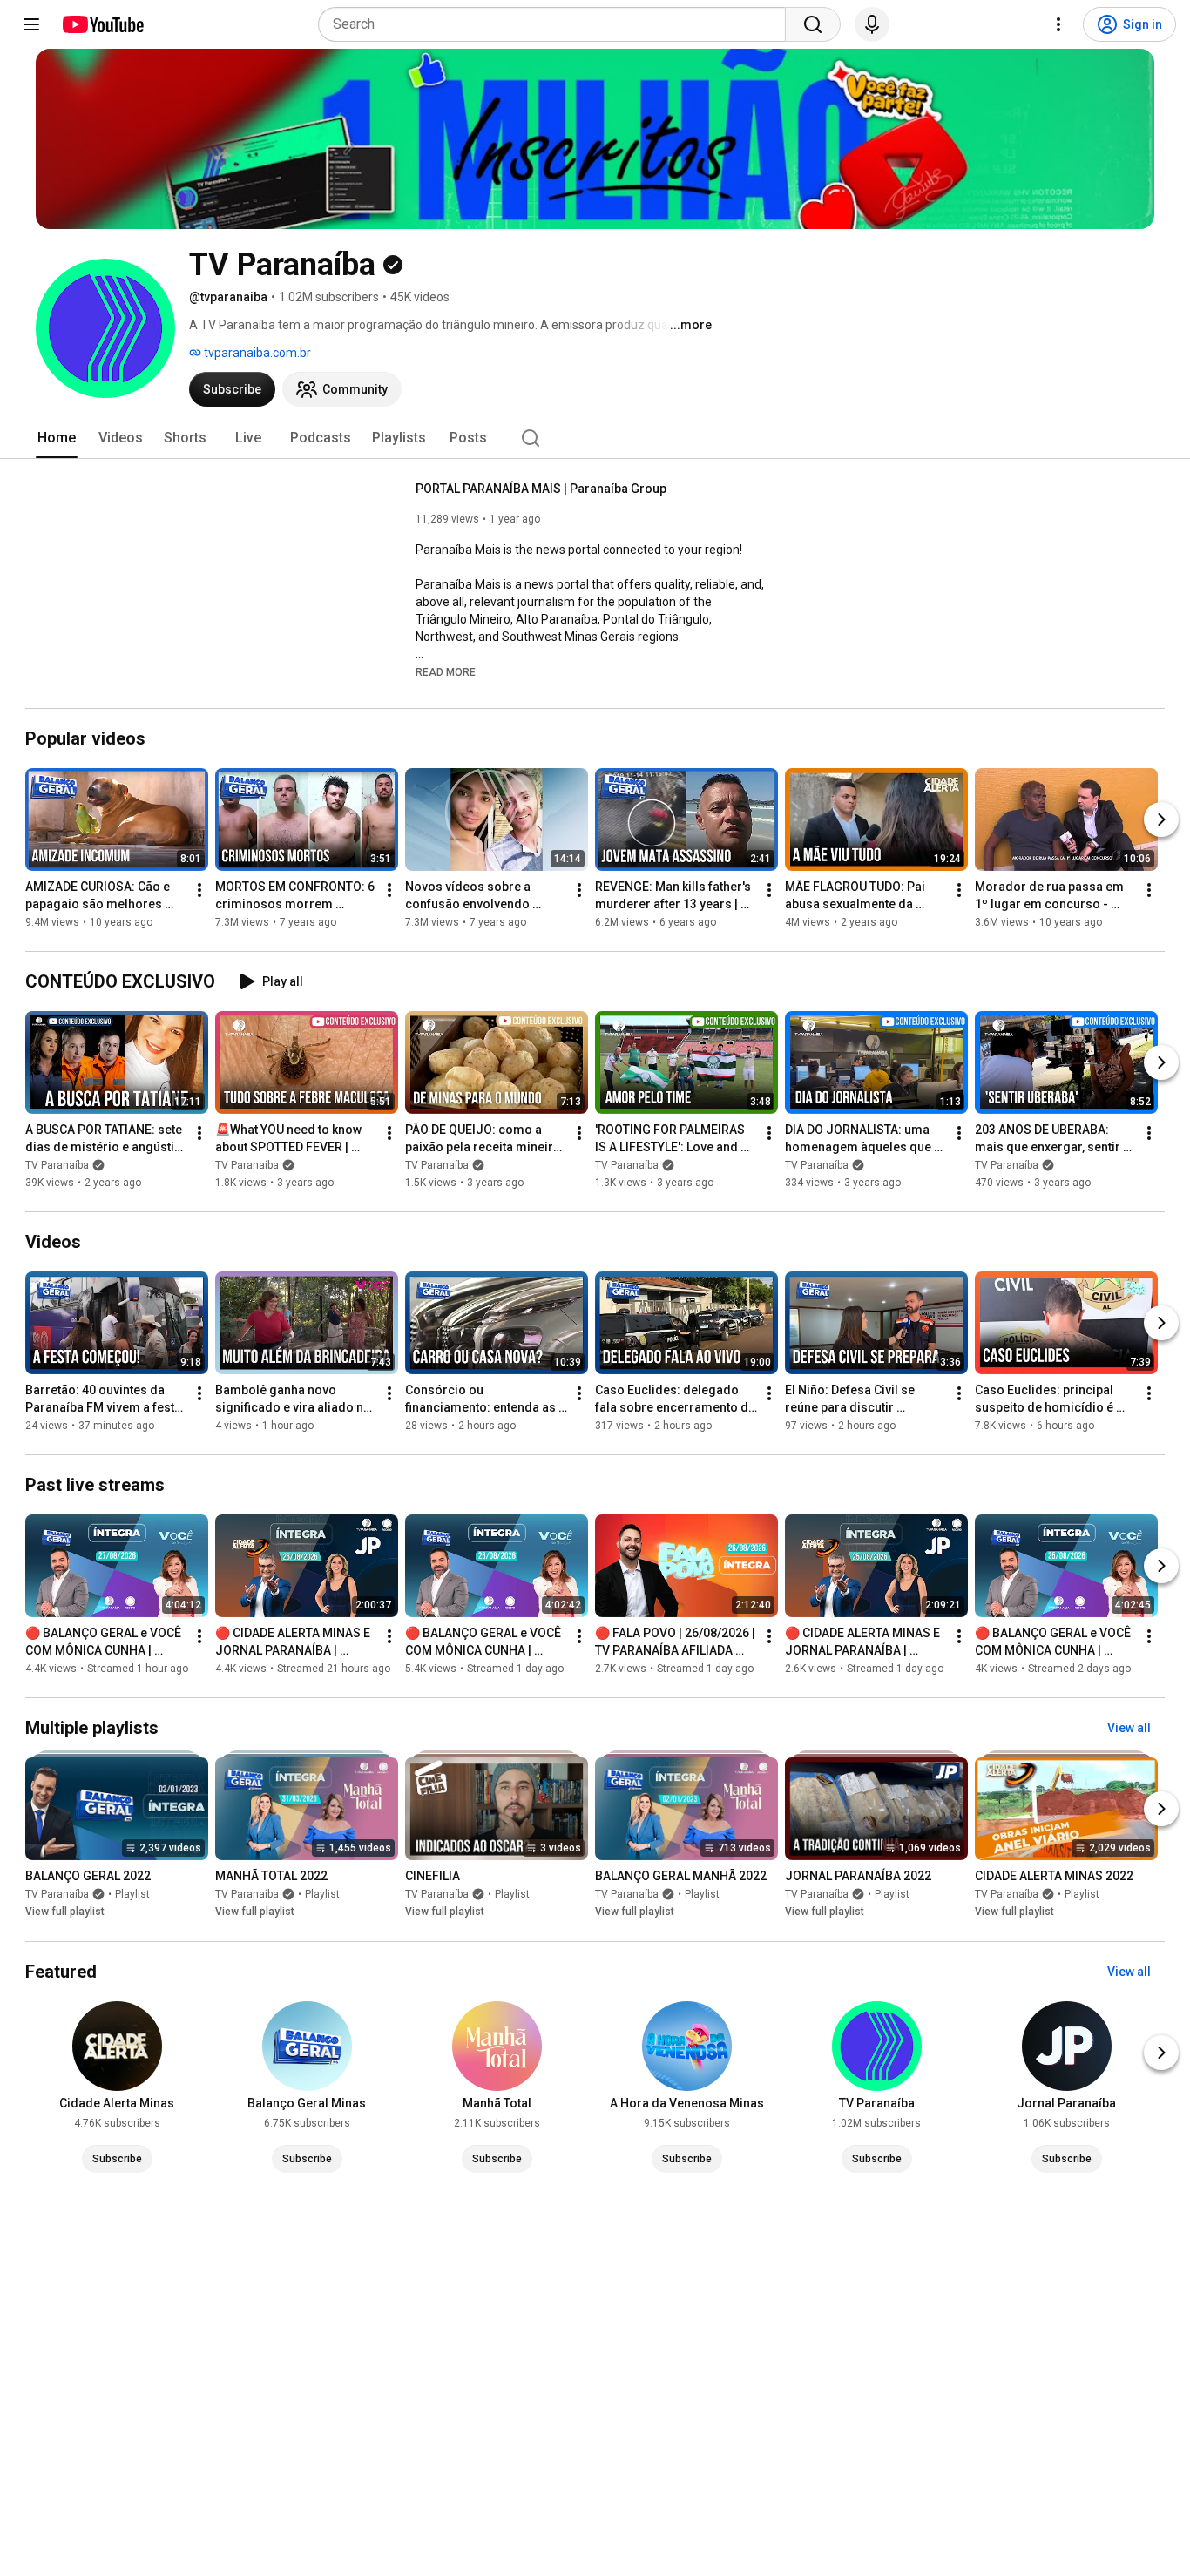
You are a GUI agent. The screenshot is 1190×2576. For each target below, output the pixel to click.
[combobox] (557, 24)
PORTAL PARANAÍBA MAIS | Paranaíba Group (541, 489)
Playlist (132, 1895)
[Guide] (31, 24)
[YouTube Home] (102, 24)
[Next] (1161, 819)
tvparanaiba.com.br (256, 353)
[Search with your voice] (872, 24)
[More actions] (199, 890)
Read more (446, 672)
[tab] (57, 438)
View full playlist (65, 1912)
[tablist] (595, 438)
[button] (446, 671)
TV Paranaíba (57, 1165)
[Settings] (1058, 24)
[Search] (813, 24)
